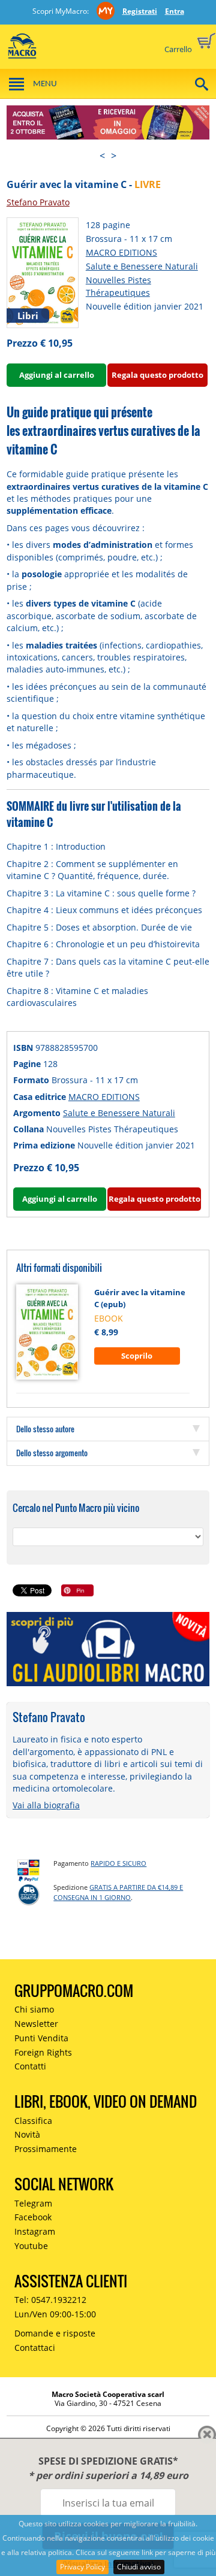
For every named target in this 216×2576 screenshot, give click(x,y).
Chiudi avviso (139, 2567)
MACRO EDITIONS (121, 252)
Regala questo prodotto (157, 375)
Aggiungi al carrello (57, 375)
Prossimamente (46, 2149)
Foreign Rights (43, 2052)
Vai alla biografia (46, 1805)
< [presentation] (102, 156)
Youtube (31, 2246)
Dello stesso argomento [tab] (52, 1453)
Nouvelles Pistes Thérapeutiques (118, 286)
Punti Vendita (41, 2038)
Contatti (30, 2066)
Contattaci (35, 2348)
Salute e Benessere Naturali (142, 266)
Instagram (35, 2231)
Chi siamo (34, 2009)
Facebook (33, 2217)
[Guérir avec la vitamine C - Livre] (43, 272)
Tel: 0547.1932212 (50, 2300)
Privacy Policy (82, 2567)
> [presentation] (114, 156)
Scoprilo (137, 1356)
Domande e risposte (55, 2333)
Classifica (33, 2121)
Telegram (33, 2203)
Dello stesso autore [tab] (45, 1429)
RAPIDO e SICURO (118, 1863)
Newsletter (36, 2024)
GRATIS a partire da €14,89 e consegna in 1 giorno (118, 1892)
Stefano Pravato (38, 202)
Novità (27, 2134)
